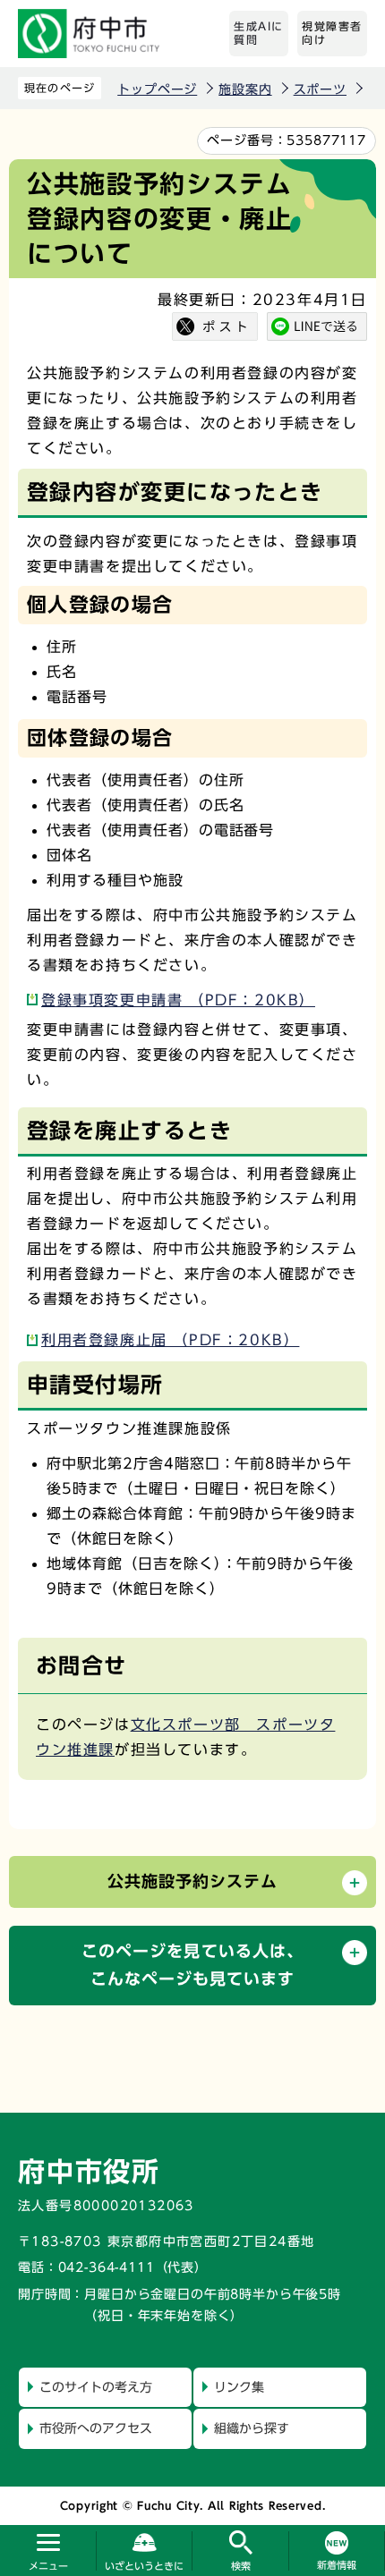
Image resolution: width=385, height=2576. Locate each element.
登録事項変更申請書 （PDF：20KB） (178, 1000)
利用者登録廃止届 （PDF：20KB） (170, 1340)
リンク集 (239, 2387)
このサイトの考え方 (96, 2387)
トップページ (157, 89)
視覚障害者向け (332, 33)
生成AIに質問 (259, 33)
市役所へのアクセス (96, 2428)
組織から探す (252, 2428)
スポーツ (320, 89)
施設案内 (245, 89)
